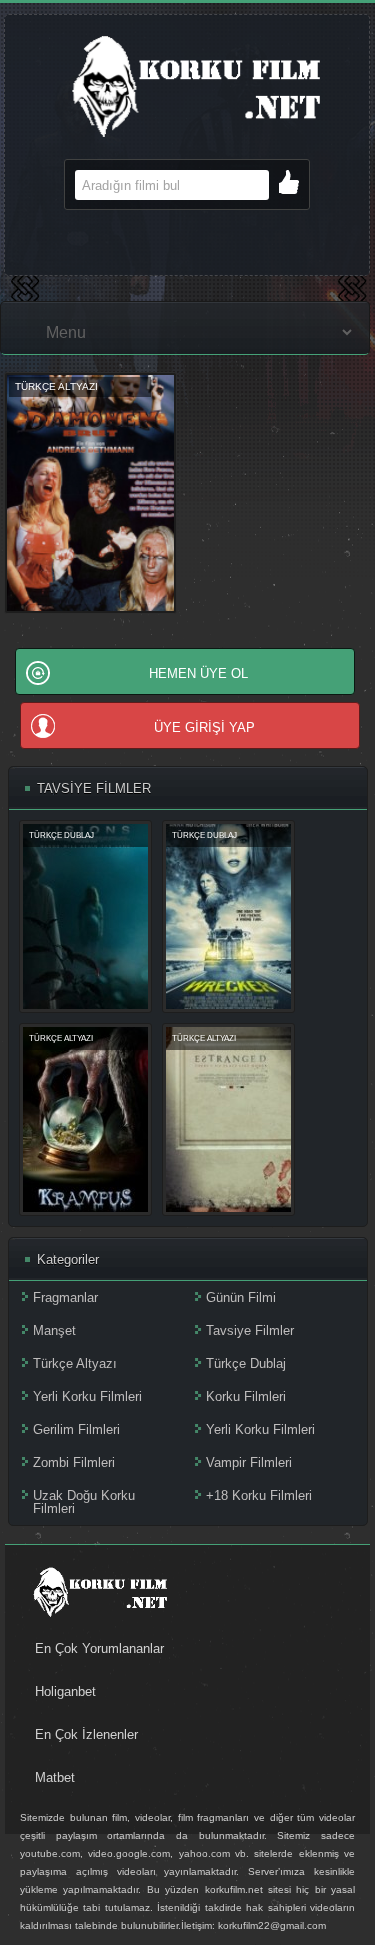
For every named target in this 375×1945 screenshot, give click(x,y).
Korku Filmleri (246, 1396)
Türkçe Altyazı (75, 1363)
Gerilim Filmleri (76, 1429)
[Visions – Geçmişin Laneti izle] (85, 1004)
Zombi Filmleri (74, 1462)
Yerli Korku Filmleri (87, 1396)
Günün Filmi (241, 1297)
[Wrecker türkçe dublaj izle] (228, 1004)
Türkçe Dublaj (246, 1363)
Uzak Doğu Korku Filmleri (84, 1502)
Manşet (54, 1330)
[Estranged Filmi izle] (228, 1207)
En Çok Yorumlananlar (99, 1648)
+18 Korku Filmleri (259, 1495)
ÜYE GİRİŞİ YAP (204, 727)
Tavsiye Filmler (250, 1330)
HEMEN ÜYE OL (198, 673)
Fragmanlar (65, 1297)
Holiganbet (65, 1691)
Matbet (55, 1777)
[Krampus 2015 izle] (85, 1207)
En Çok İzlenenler (86, 1734)
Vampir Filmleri (249, 1462)
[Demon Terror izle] (90, 609)
